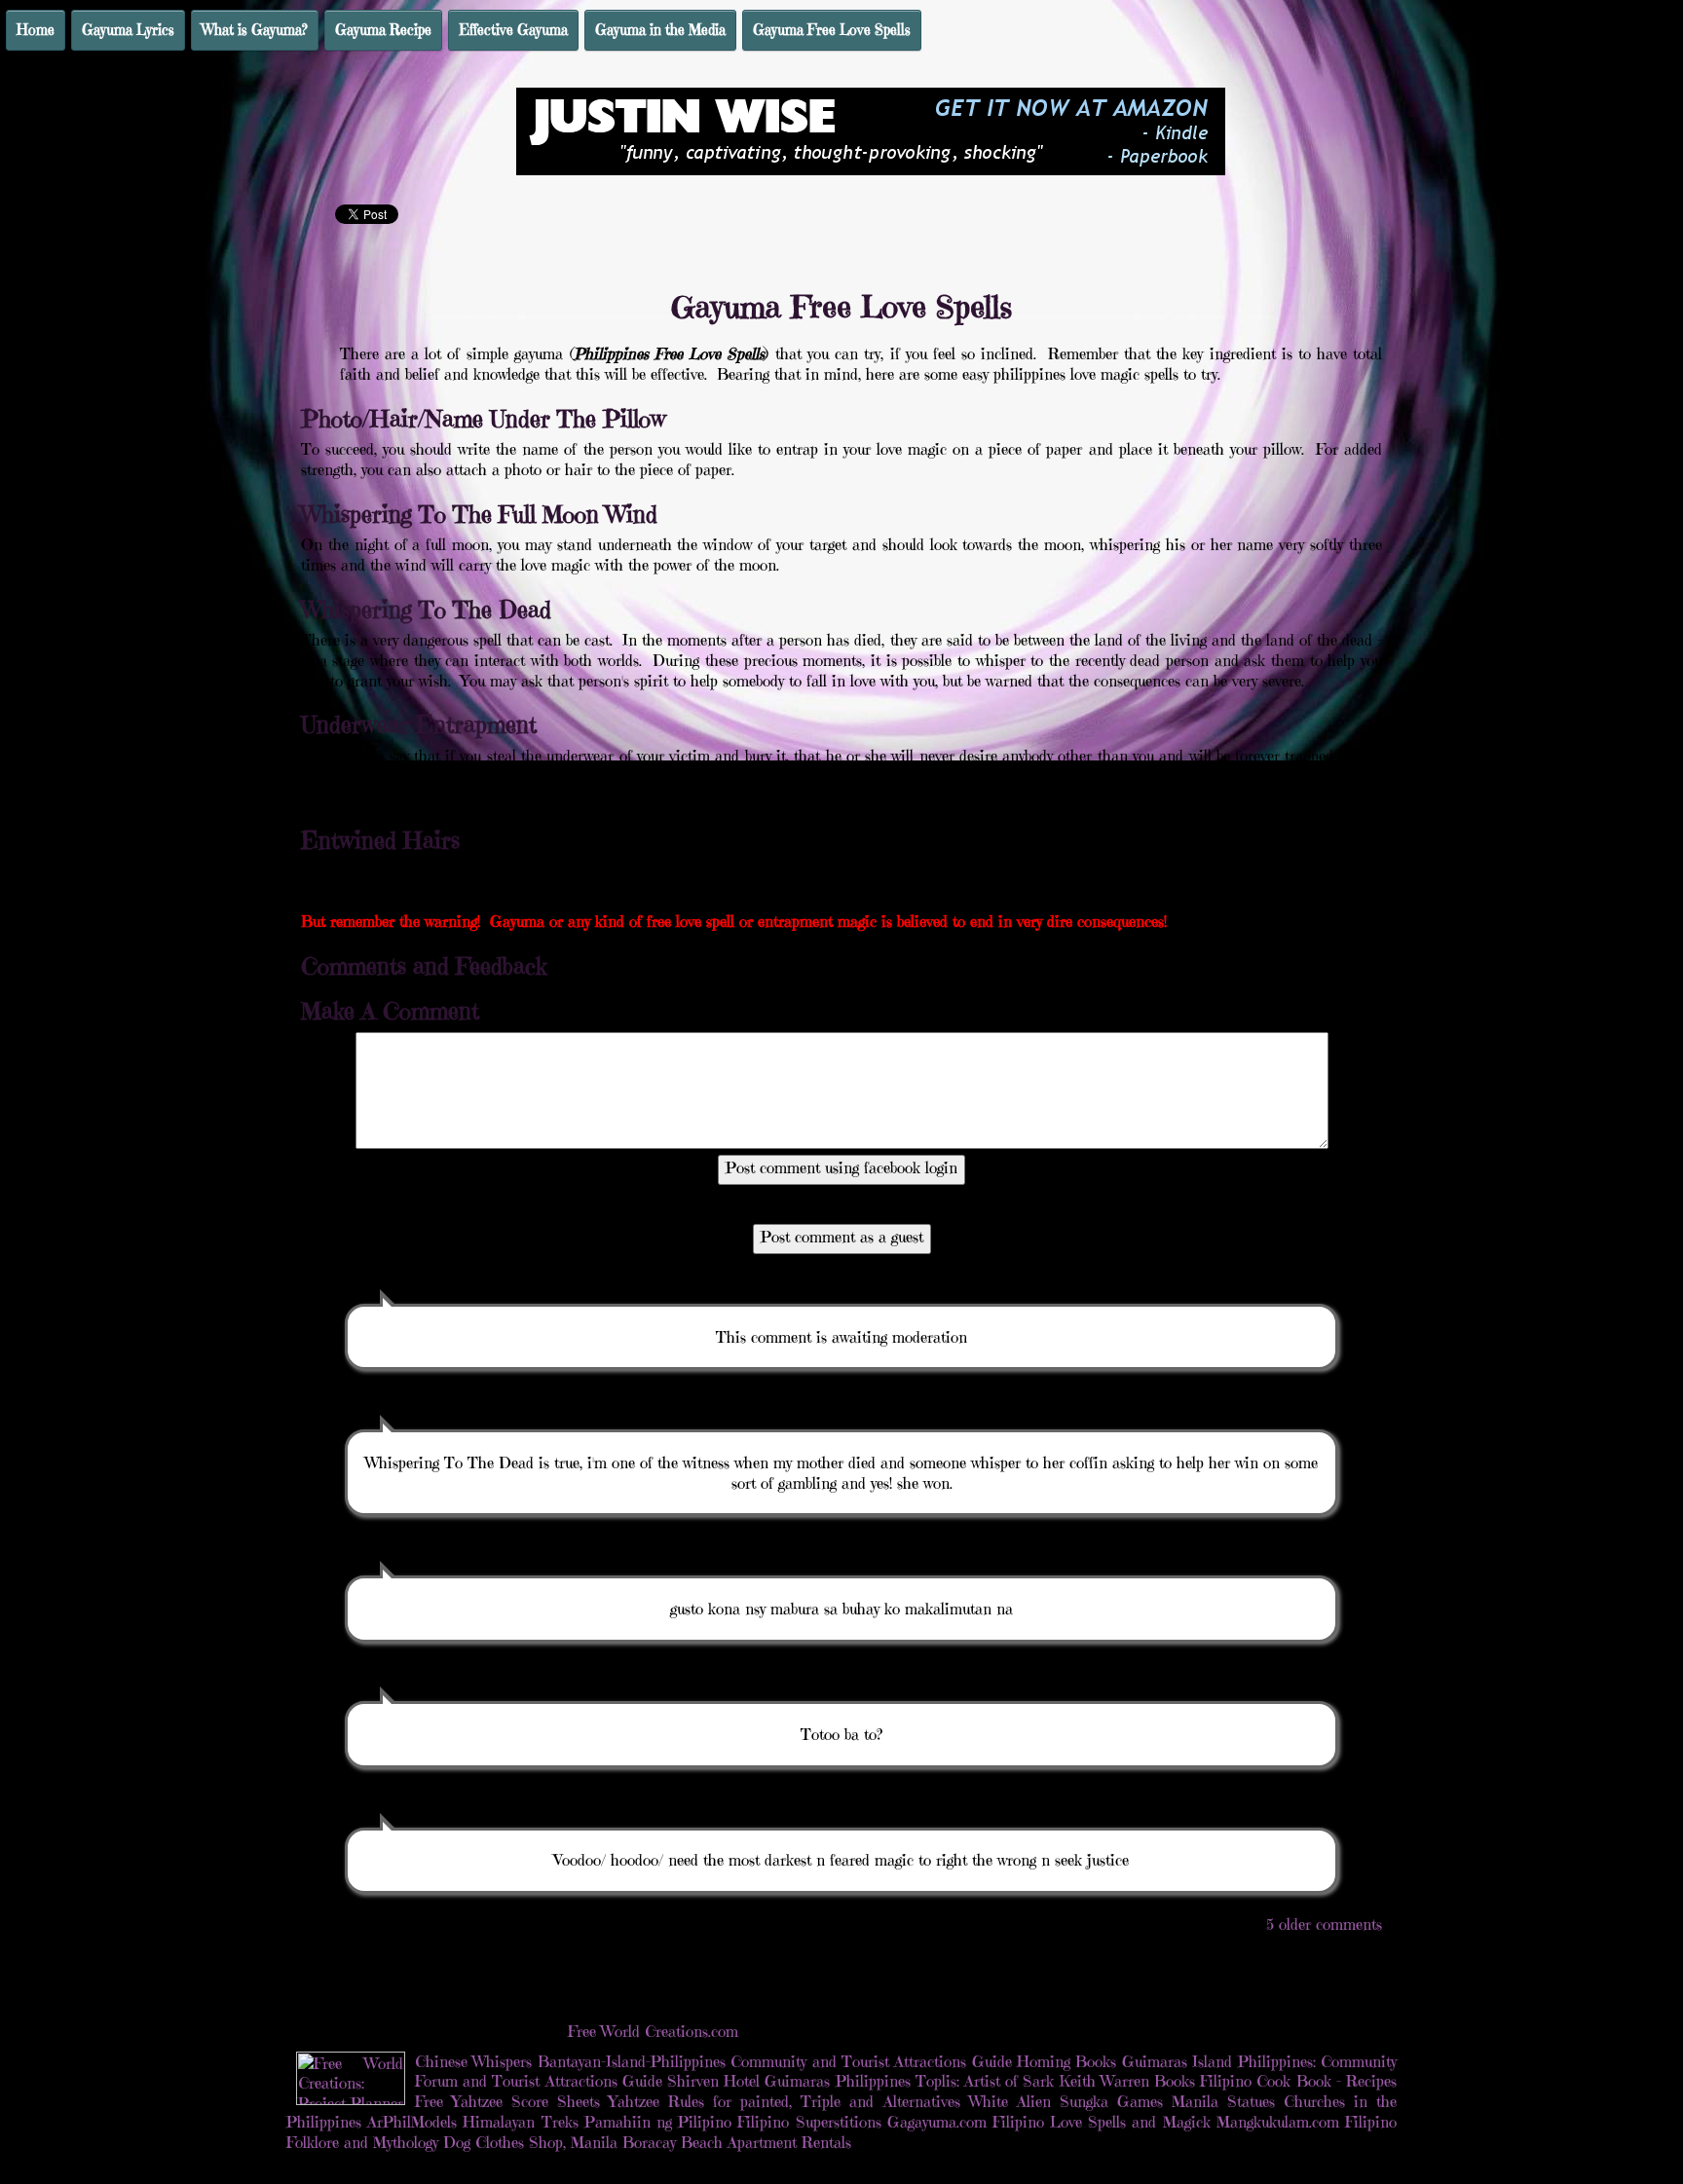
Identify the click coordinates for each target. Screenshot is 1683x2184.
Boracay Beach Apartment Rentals (737, 2142)
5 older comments (1324, 1924)
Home (36, 30)
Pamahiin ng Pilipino (658, 2122)
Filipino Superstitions (809, 2122)
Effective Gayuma (513, 30)
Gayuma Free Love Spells (832, 30)
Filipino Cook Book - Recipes (1298, 2081)
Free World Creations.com (653, 2031)
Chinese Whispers (473, 2061)
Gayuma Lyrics (128, 30)
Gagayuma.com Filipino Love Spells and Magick (1049, 2122)
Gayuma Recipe (383, 30)
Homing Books (1066, 2061)
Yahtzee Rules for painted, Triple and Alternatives (784, 2101)
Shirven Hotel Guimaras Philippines (789, 2081)
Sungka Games (1111, 2101)
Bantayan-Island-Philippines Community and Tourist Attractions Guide (775, 2061)
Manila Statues (1223, 2101)
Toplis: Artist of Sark (985, 2081)
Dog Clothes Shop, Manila (530, 2142)
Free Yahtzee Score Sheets (507, 2101)
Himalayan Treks (520, 2122)
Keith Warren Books (1127, 2081)
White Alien (1010, 2101)
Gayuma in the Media (660, 30)
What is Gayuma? (255, 30)
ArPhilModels (412, 2122)
